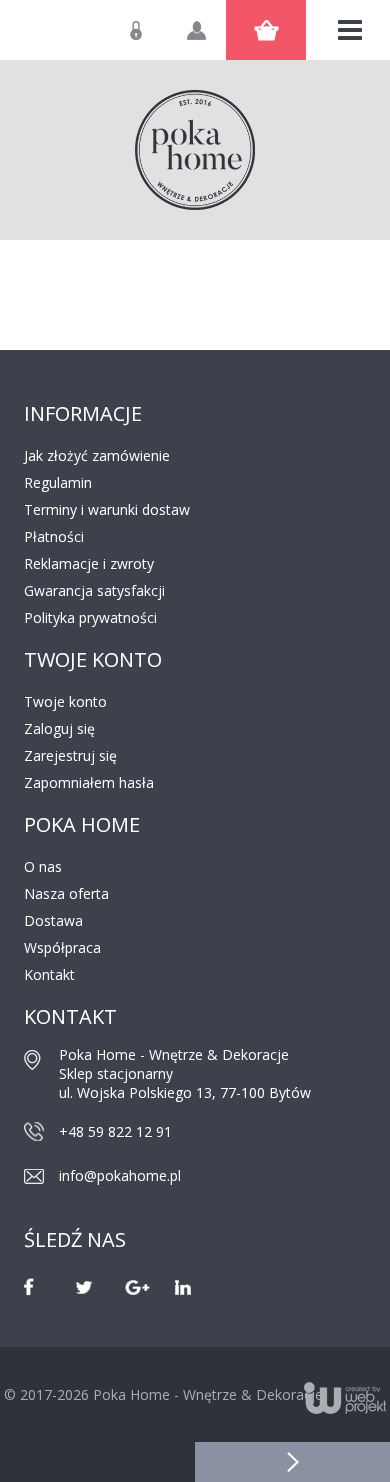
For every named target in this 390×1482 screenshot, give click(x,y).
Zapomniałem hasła (89, 782)
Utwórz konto (211, 40)
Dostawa (53, 920)
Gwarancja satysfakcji (94, 590)
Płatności (54, 536)
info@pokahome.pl (120, 1175)
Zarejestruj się (70, 755)
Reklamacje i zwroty (89, 563)
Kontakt (49, 974)
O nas (43, 866)
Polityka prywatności (90, 617)
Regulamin (58, 482)
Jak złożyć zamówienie (97, 455)
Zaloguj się (151, 40)
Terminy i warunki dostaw (107, 509)
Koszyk (266, 30)
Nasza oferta (66, 893)
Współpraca (62, 947)
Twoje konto (65, 701)
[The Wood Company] (195, 150)
